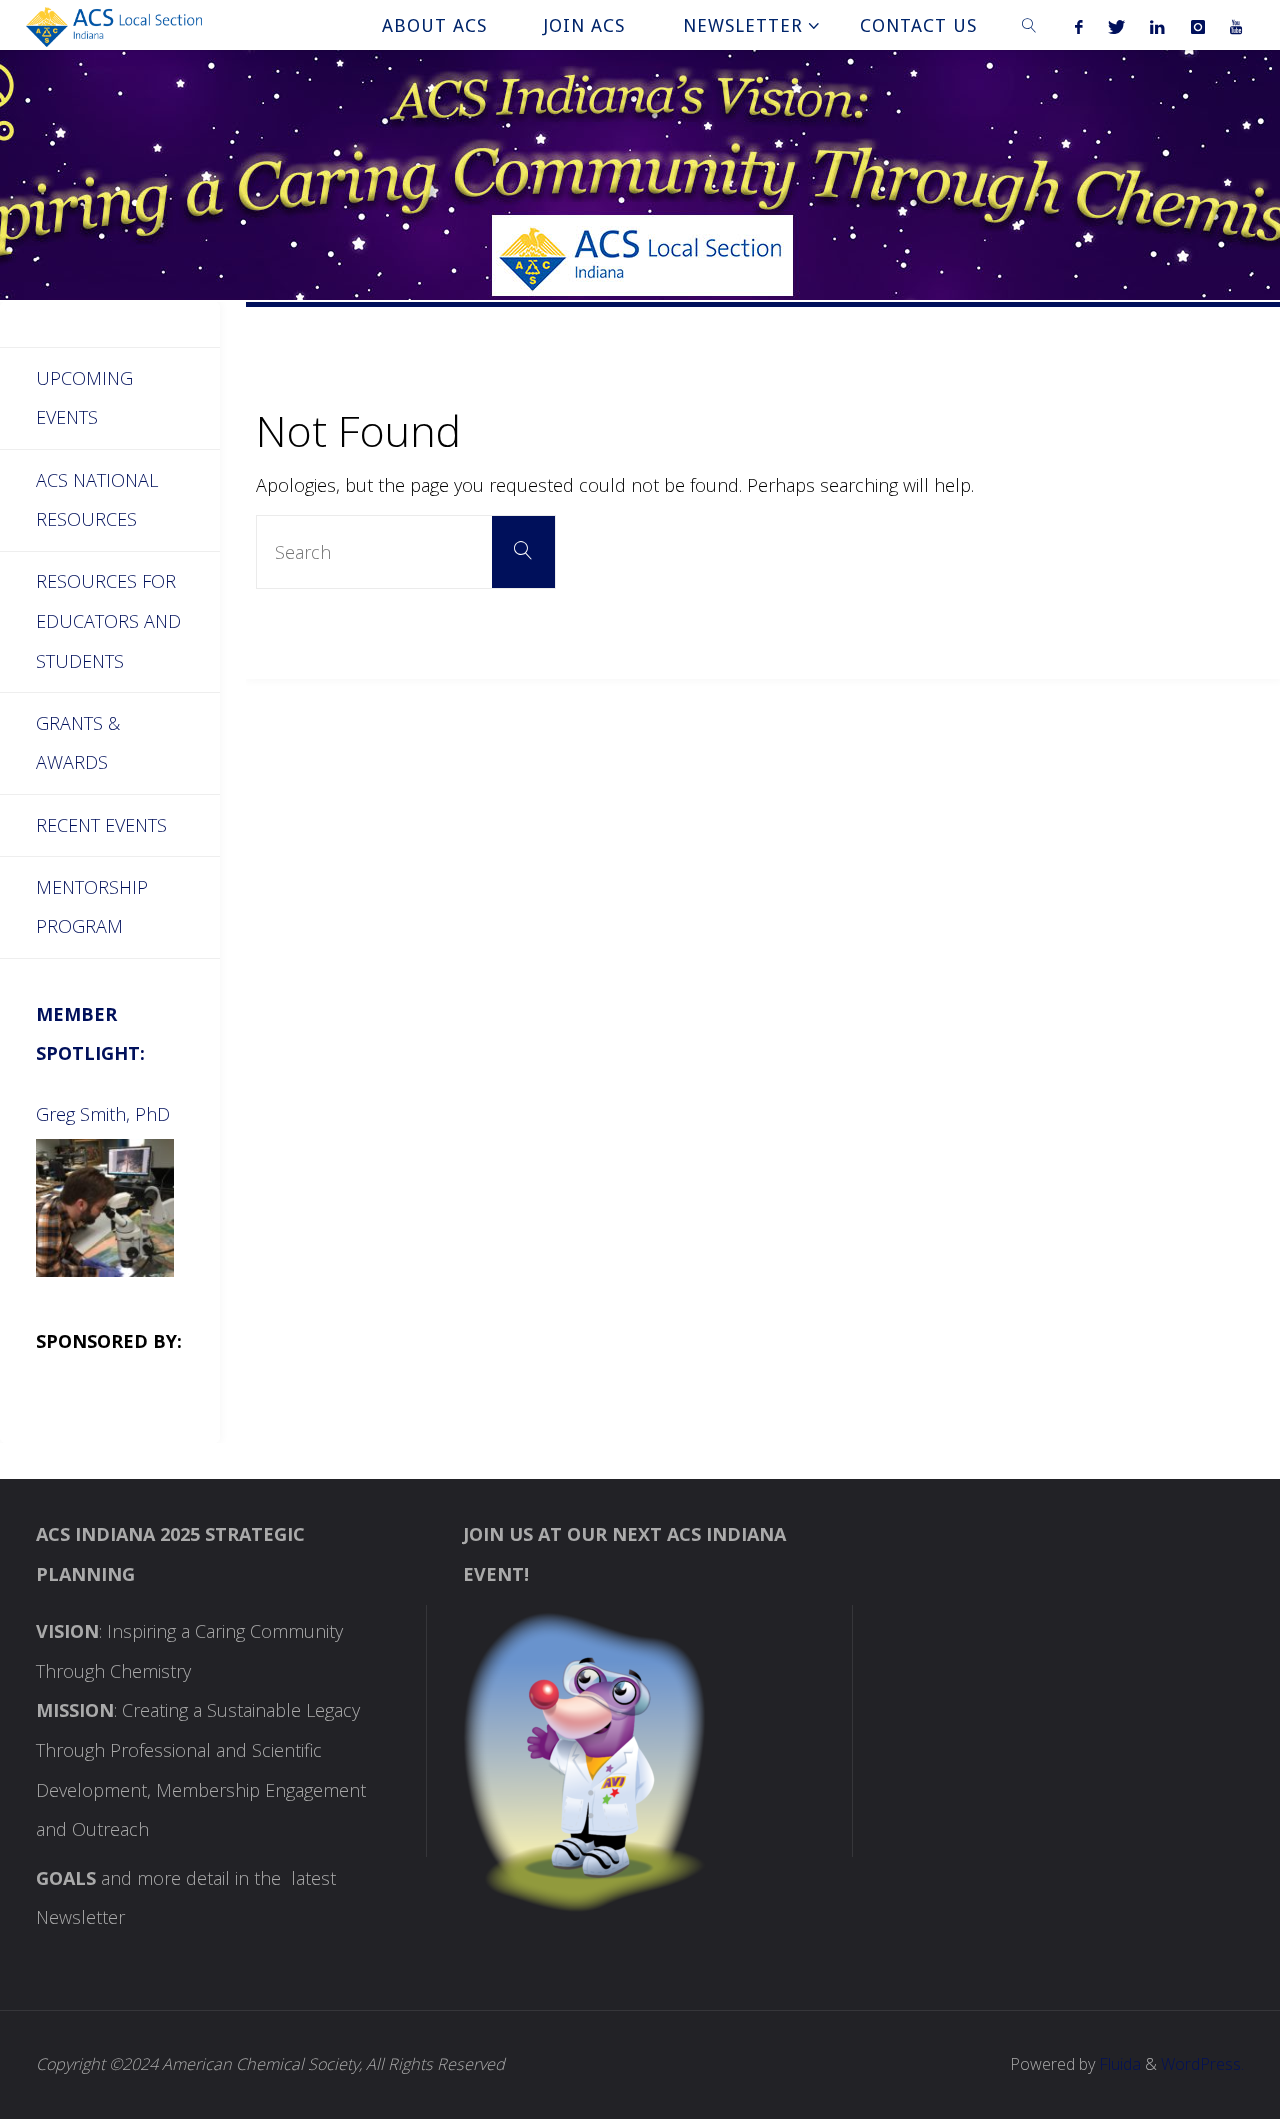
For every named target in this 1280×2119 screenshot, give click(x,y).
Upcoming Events (84, 398)
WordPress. (1202, 2064)
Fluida (1118, 2064)
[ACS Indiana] (114, 25)
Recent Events (101, 825)
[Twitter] (1117, 26)
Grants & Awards (78, 743)
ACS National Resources (97, 500)
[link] (1029, 25)
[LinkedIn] (1158, 26)
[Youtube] (1235, 26)
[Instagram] (1197, 26)
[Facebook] (1078, 26)
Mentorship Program (92, 907)
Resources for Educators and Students (108, 620)
